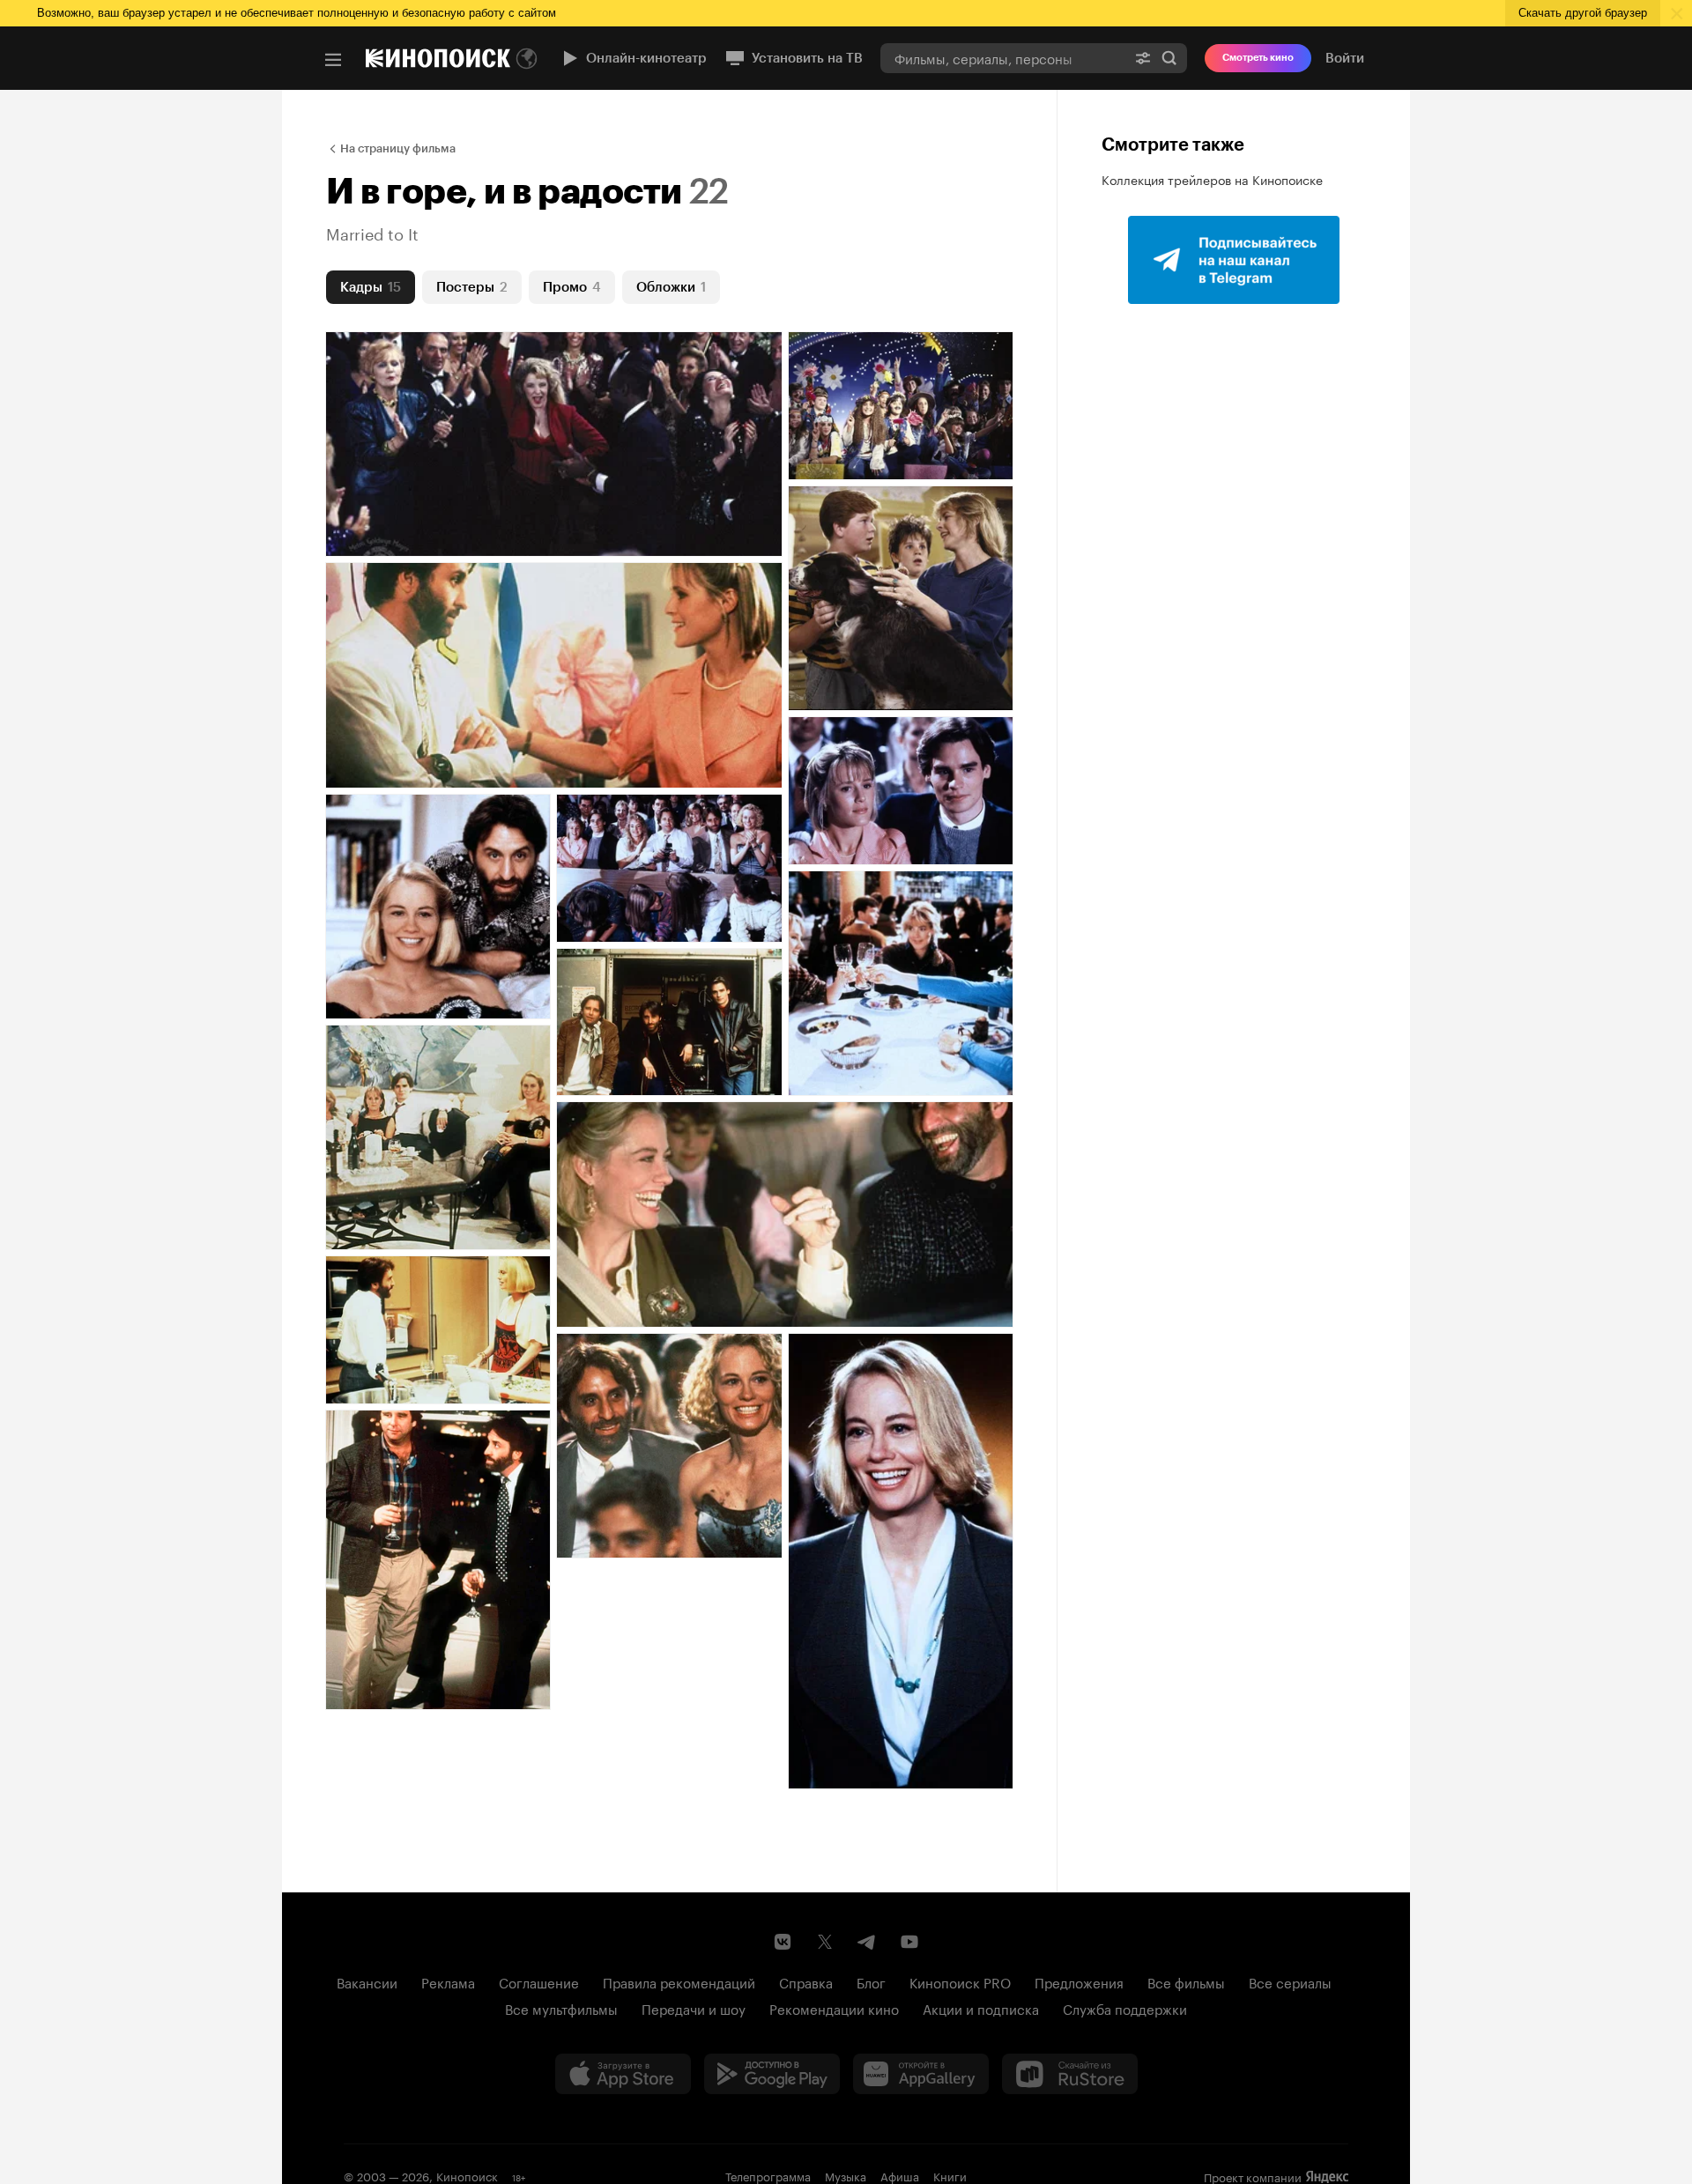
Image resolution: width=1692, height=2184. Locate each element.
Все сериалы (1290, 1981)
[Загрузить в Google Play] (772, 2074)
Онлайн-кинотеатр (646, 58)
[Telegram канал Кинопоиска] (867, 1942)
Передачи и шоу (694, 2008)
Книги (950, 2175)
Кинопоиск (467, 2175)
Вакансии (367, 1981)
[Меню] (333, 60)
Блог (871, 1981)
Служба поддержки (1125, 2008)
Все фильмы (1186, 1981)
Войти (1345, 58)
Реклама (448, 1981)
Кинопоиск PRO (960, 1981)
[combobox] (1003, 58)
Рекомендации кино (834, 2008)
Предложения (1079, 1981)
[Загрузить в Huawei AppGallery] (921, 2074)
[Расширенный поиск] (1143, 58)
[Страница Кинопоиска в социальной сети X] (825, 1942)
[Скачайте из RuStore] (1070, 2074)
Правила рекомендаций (679, 1981)
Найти (1169, 58)
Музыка (846, 2175)
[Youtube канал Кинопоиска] (909, 1942)
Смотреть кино (1258, 58)
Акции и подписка (981, 2008)
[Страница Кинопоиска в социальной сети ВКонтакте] (783, 1942)
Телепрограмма (768, 2175)
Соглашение (539, 1981)
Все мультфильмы (561, 2008)
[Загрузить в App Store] (623, 2074)
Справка (806, 1981)
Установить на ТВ (807, 58)
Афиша (900, 2175)
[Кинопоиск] (438, 58)
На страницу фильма (398, 148)
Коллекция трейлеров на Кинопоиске (1212, 179)
